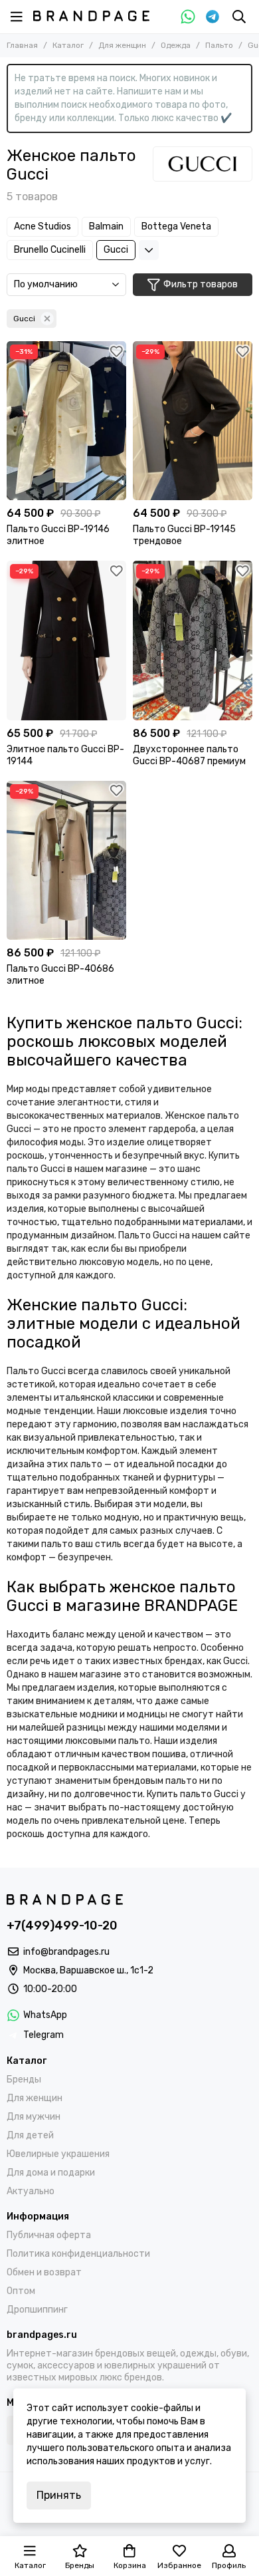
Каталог (68, 45)
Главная (22, 45)
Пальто (219, 45)
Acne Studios (43, 226)
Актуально (31, 2191)
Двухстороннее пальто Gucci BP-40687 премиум (189, 755)
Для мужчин (34, 2117)
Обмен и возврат (44, 2272)
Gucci (116, 250)
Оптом (21, 2291)
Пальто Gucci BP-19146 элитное (58, 535)
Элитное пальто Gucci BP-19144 (65, 755)
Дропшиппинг (37, 2310)
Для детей (30, 2135)
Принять (59, 2495)
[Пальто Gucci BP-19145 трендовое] (193, 421)
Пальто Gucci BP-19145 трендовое (184, 535)
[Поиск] (239, 17)
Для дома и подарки (51, 2173)
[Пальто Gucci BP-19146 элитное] (66, 421)
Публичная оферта (49, 2235)
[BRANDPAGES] (91, 16)
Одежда (176, 45)
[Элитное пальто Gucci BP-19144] (66, 640)
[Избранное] (116, 351)
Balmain (106, 226)
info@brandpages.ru (66, 1952)
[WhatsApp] (188, 17)
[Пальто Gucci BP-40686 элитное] (66, 860)
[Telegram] (213, 17)
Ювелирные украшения (58, 2154)
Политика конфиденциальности (78, 2254)
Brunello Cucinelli (50, 250)
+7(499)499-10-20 (62, 1926)
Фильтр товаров (201, 284)
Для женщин (122, 45)
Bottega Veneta (176, 226)
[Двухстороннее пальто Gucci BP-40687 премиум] (193, 640)
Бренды (24, 2079)
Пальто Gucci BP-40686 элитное (60, 975)
